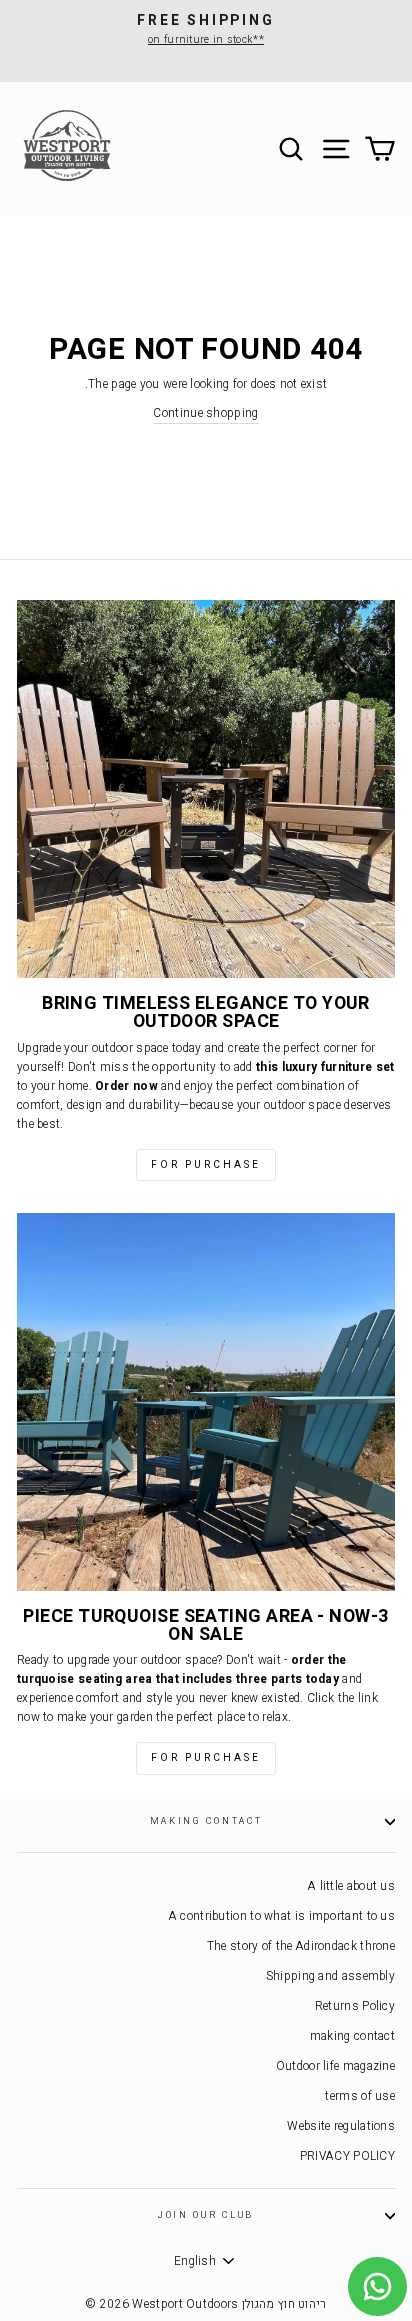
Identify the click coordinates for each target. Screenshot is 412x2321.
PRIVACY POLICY (347, 2156)
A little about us (351, 1886)
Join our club (206, 2215)
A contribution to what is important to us (282, 1916)
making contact (206, 1821)
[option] (206, 29)
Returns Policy (355, 2006)
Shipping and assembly (330, 1976)
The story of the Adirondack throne (301, 1946)
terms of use (360, 2096)
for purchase (206, 1165)
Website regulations (341, 2126)
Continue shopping (205, 413)
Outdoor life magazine (335, 2066)
